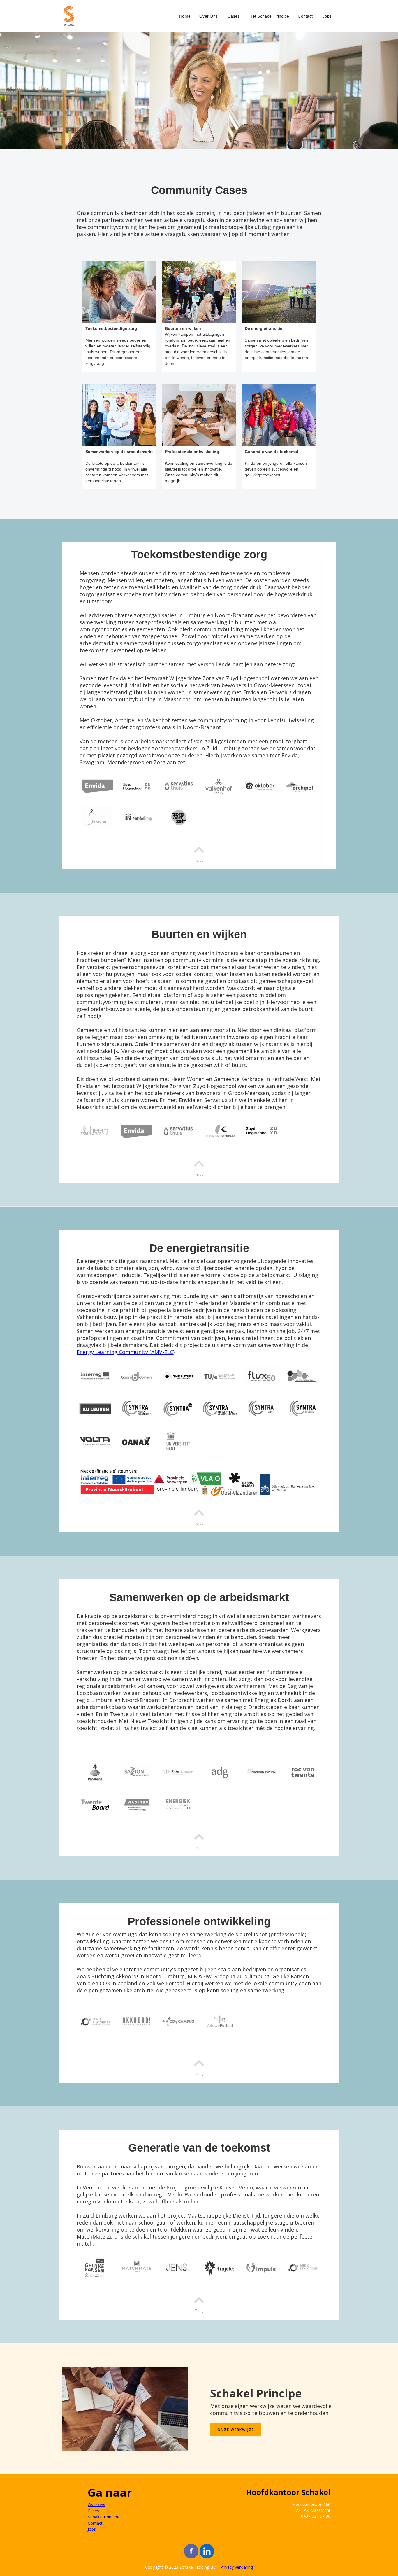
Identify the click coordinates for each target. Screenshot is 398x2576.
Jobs (327, 16)
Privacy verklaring (237, 2567)
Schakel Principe (104, 2517)
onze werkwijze (236, 2430)
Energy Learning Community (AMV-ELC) (126, 1352)
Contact (305, 16)
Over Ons (208, 16)
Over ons (96, 2505)
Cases (234, 16)
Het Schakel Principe (269, 16)
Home (185, 16)
